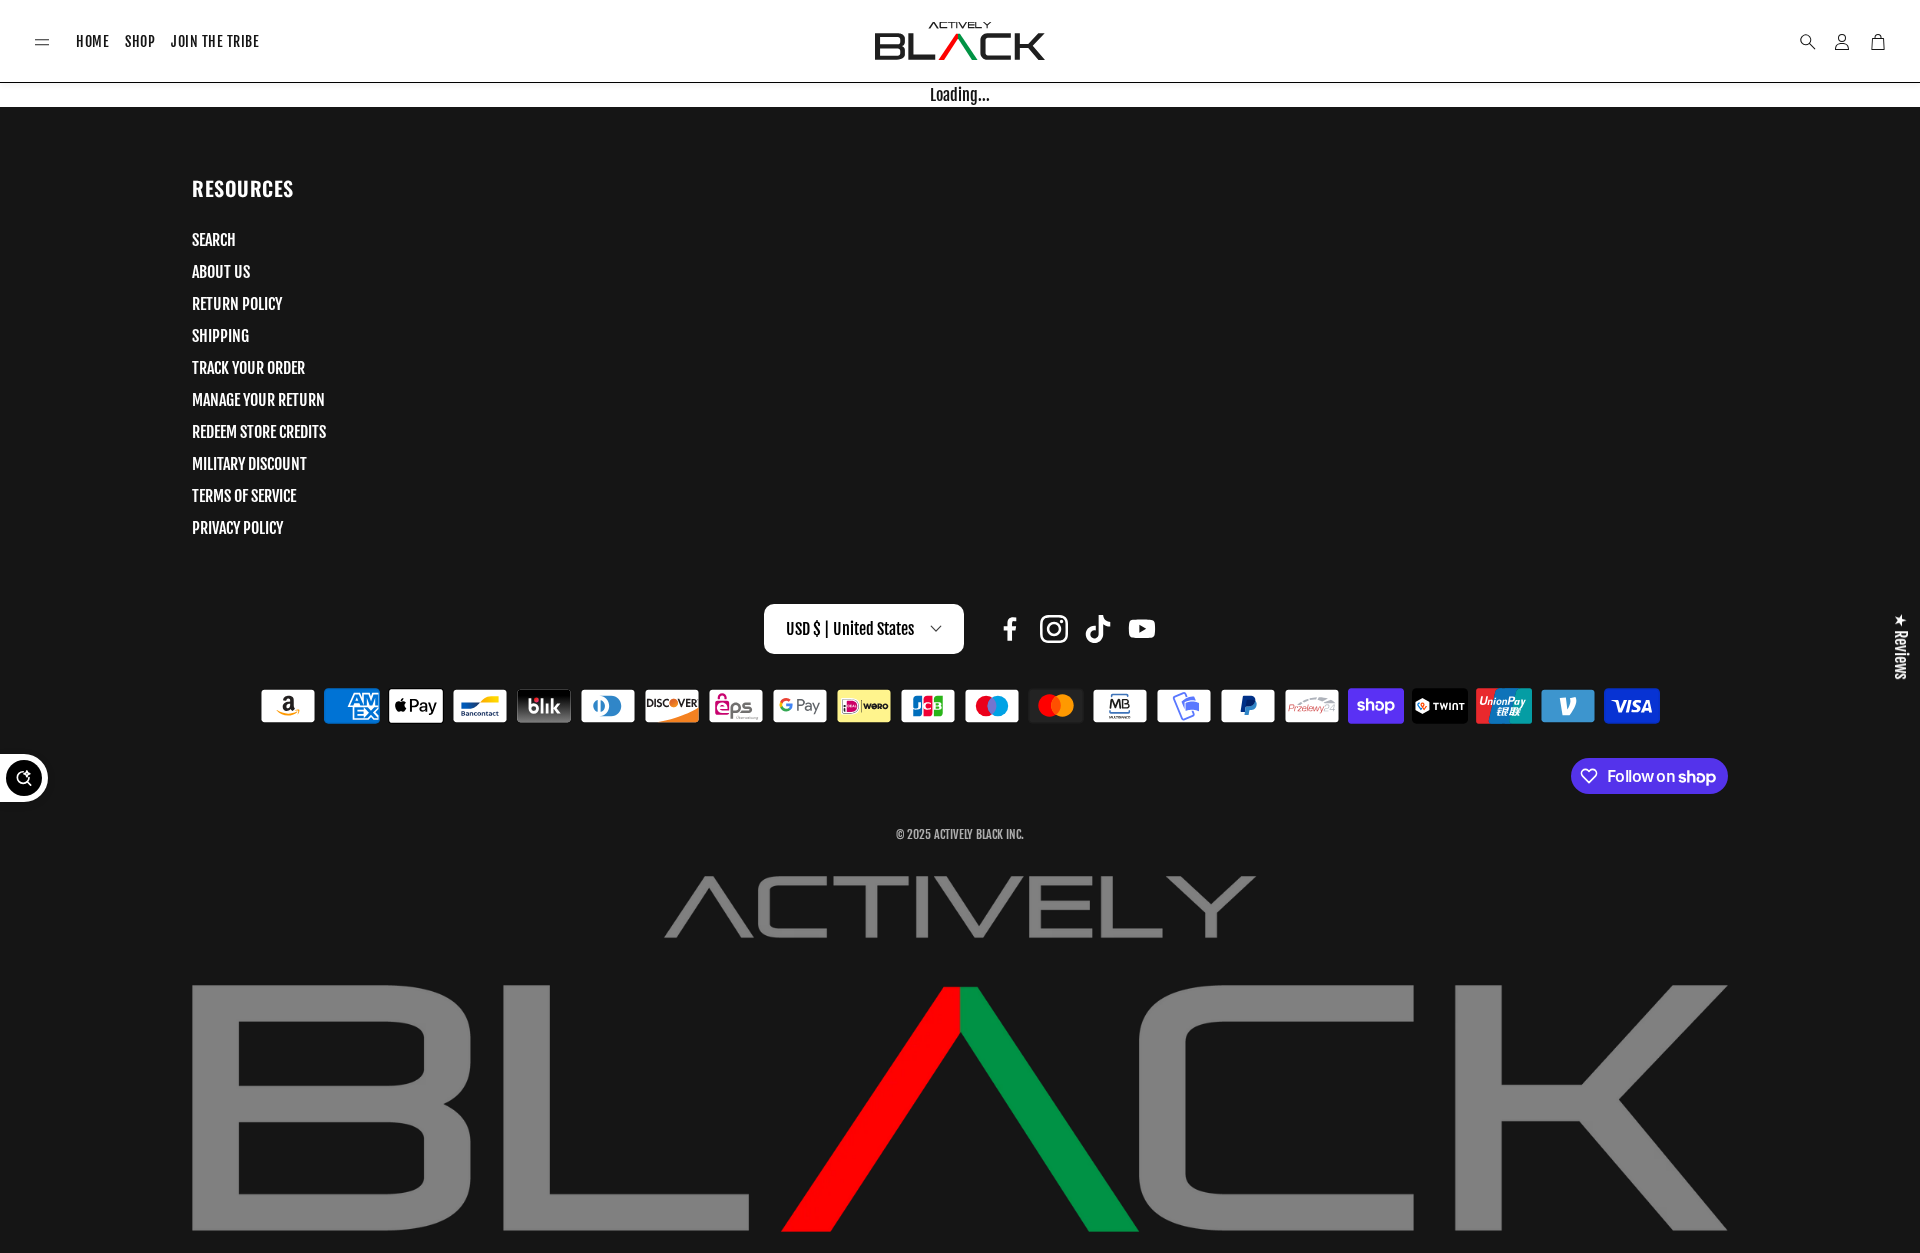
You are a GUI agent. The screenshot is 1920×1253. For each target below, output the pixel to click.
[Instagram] (1054, 629)
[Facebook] (1010, 629)
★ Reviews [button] (1901, 646)
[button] (42, 42)
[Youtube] (1142, 629)
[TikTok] (1098, 629)
